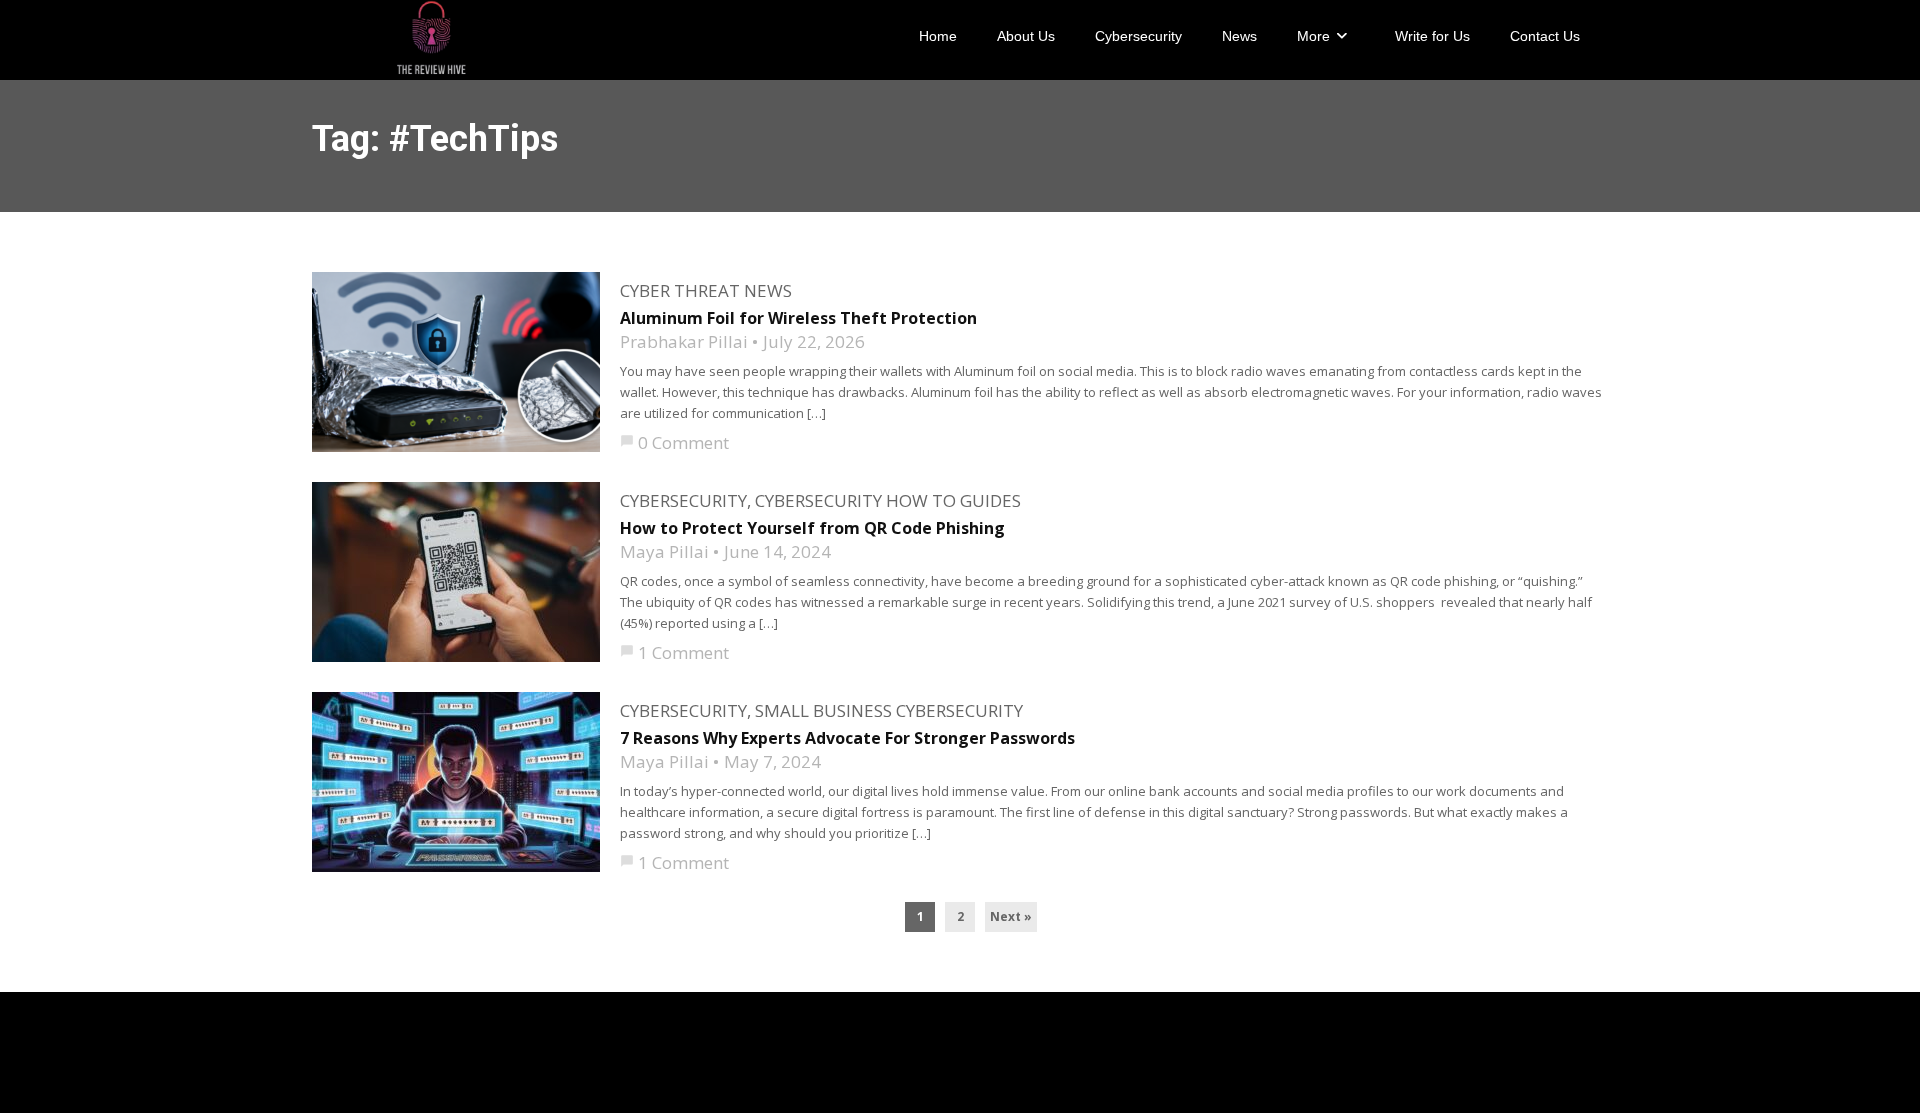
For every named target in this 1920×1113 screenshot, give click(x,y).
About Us (1026, 36)
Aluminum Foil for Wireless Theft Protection (798, 318)
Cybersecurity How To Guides (888, 500)
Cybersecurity (1138, 36)
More (1313, 36)
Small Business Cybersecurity (889, 710)
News (1239, 36)
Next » (1011, 916)
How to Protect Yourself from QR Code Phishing (812, 528)
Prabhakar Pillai (684, 341)
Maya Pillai (664, 551)
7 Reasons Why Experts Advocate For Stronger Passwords (847, 738)
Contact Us (1545, 36)
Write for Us (1432, 36)
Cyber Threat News (706, 290)
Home (938, 36)
